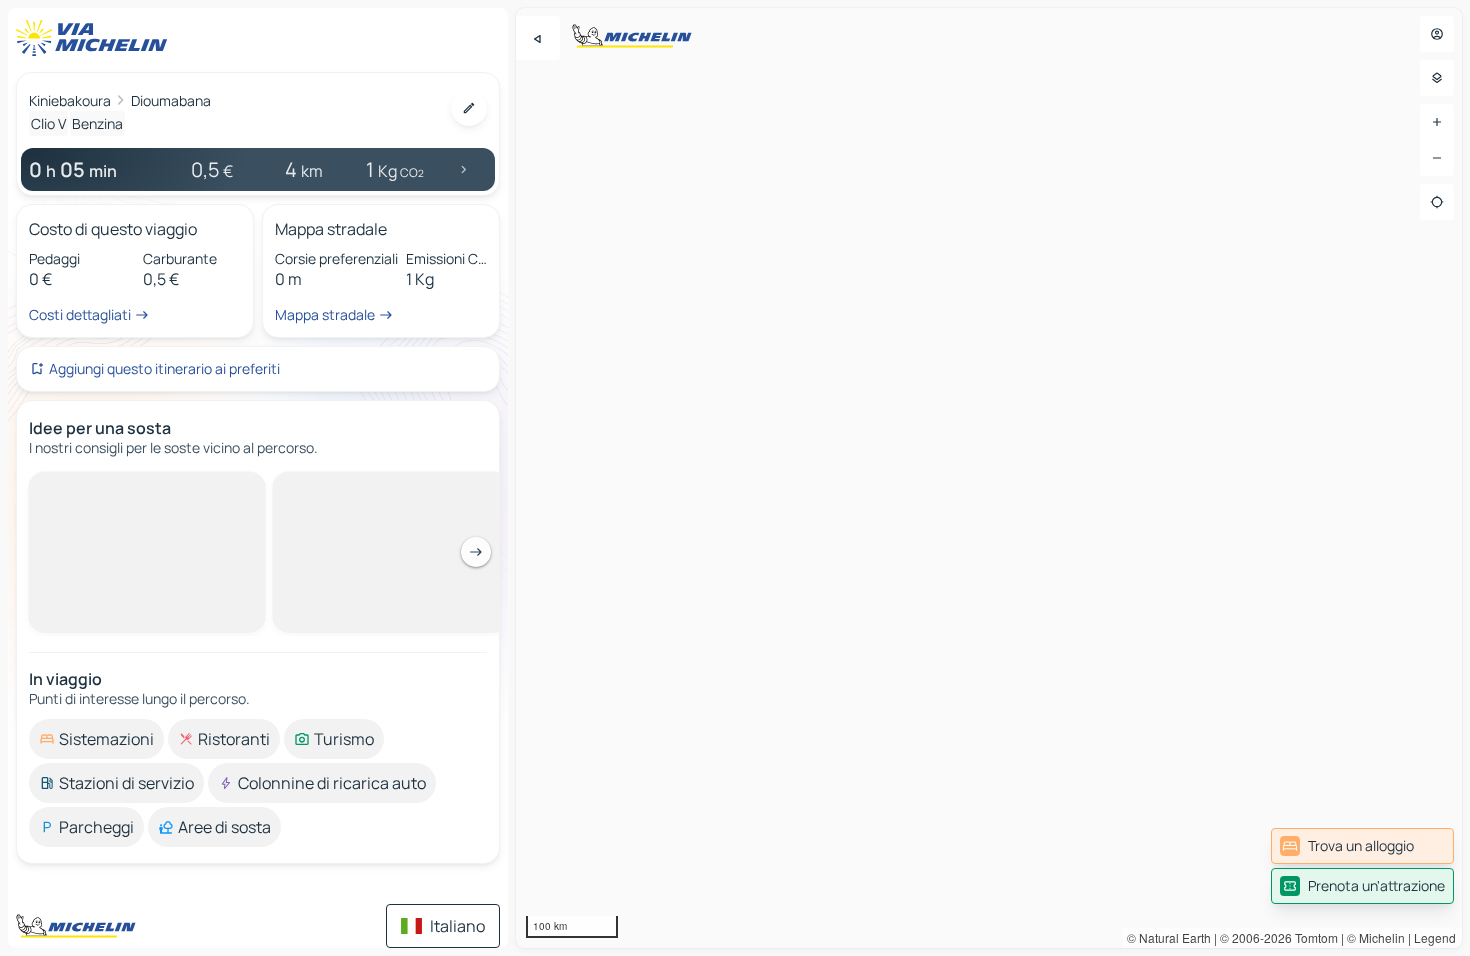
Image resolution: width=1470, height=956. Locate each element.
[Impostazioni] (1437, 78)
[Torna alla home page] (96, 38)
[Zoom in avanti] (1437, 122)
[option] (96, 488)
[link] (1362, 846)
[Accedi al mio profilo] (1437, 34)
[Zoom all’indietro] (1437, 158)
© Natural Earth (1169, 937)
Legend (1435, 937)
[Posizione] (1437, 202)
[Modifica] (469, 108)
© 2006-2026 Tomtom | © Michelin (1312, 937)
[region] (989, 478)
